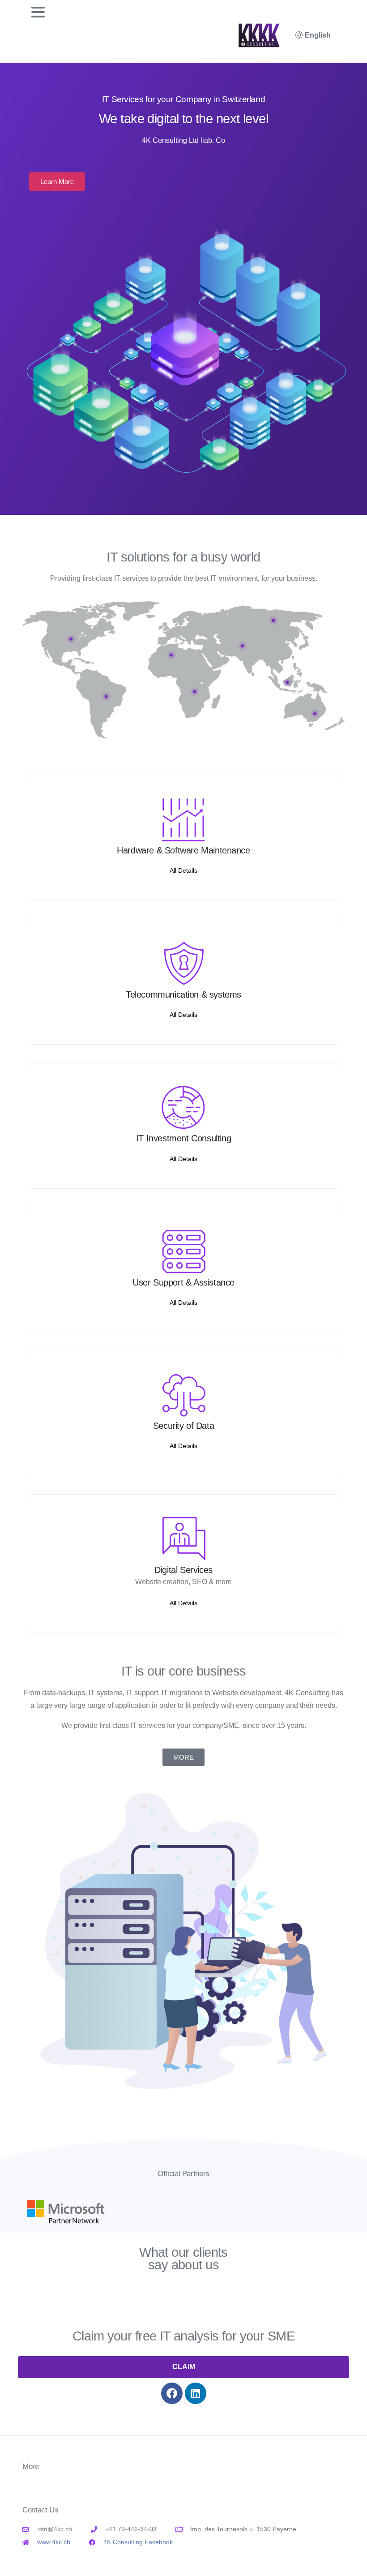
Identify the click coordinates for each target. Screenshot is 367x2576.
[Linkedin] (196, 2393)
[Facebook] (172, 2393)
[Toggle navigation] (38, 12)
